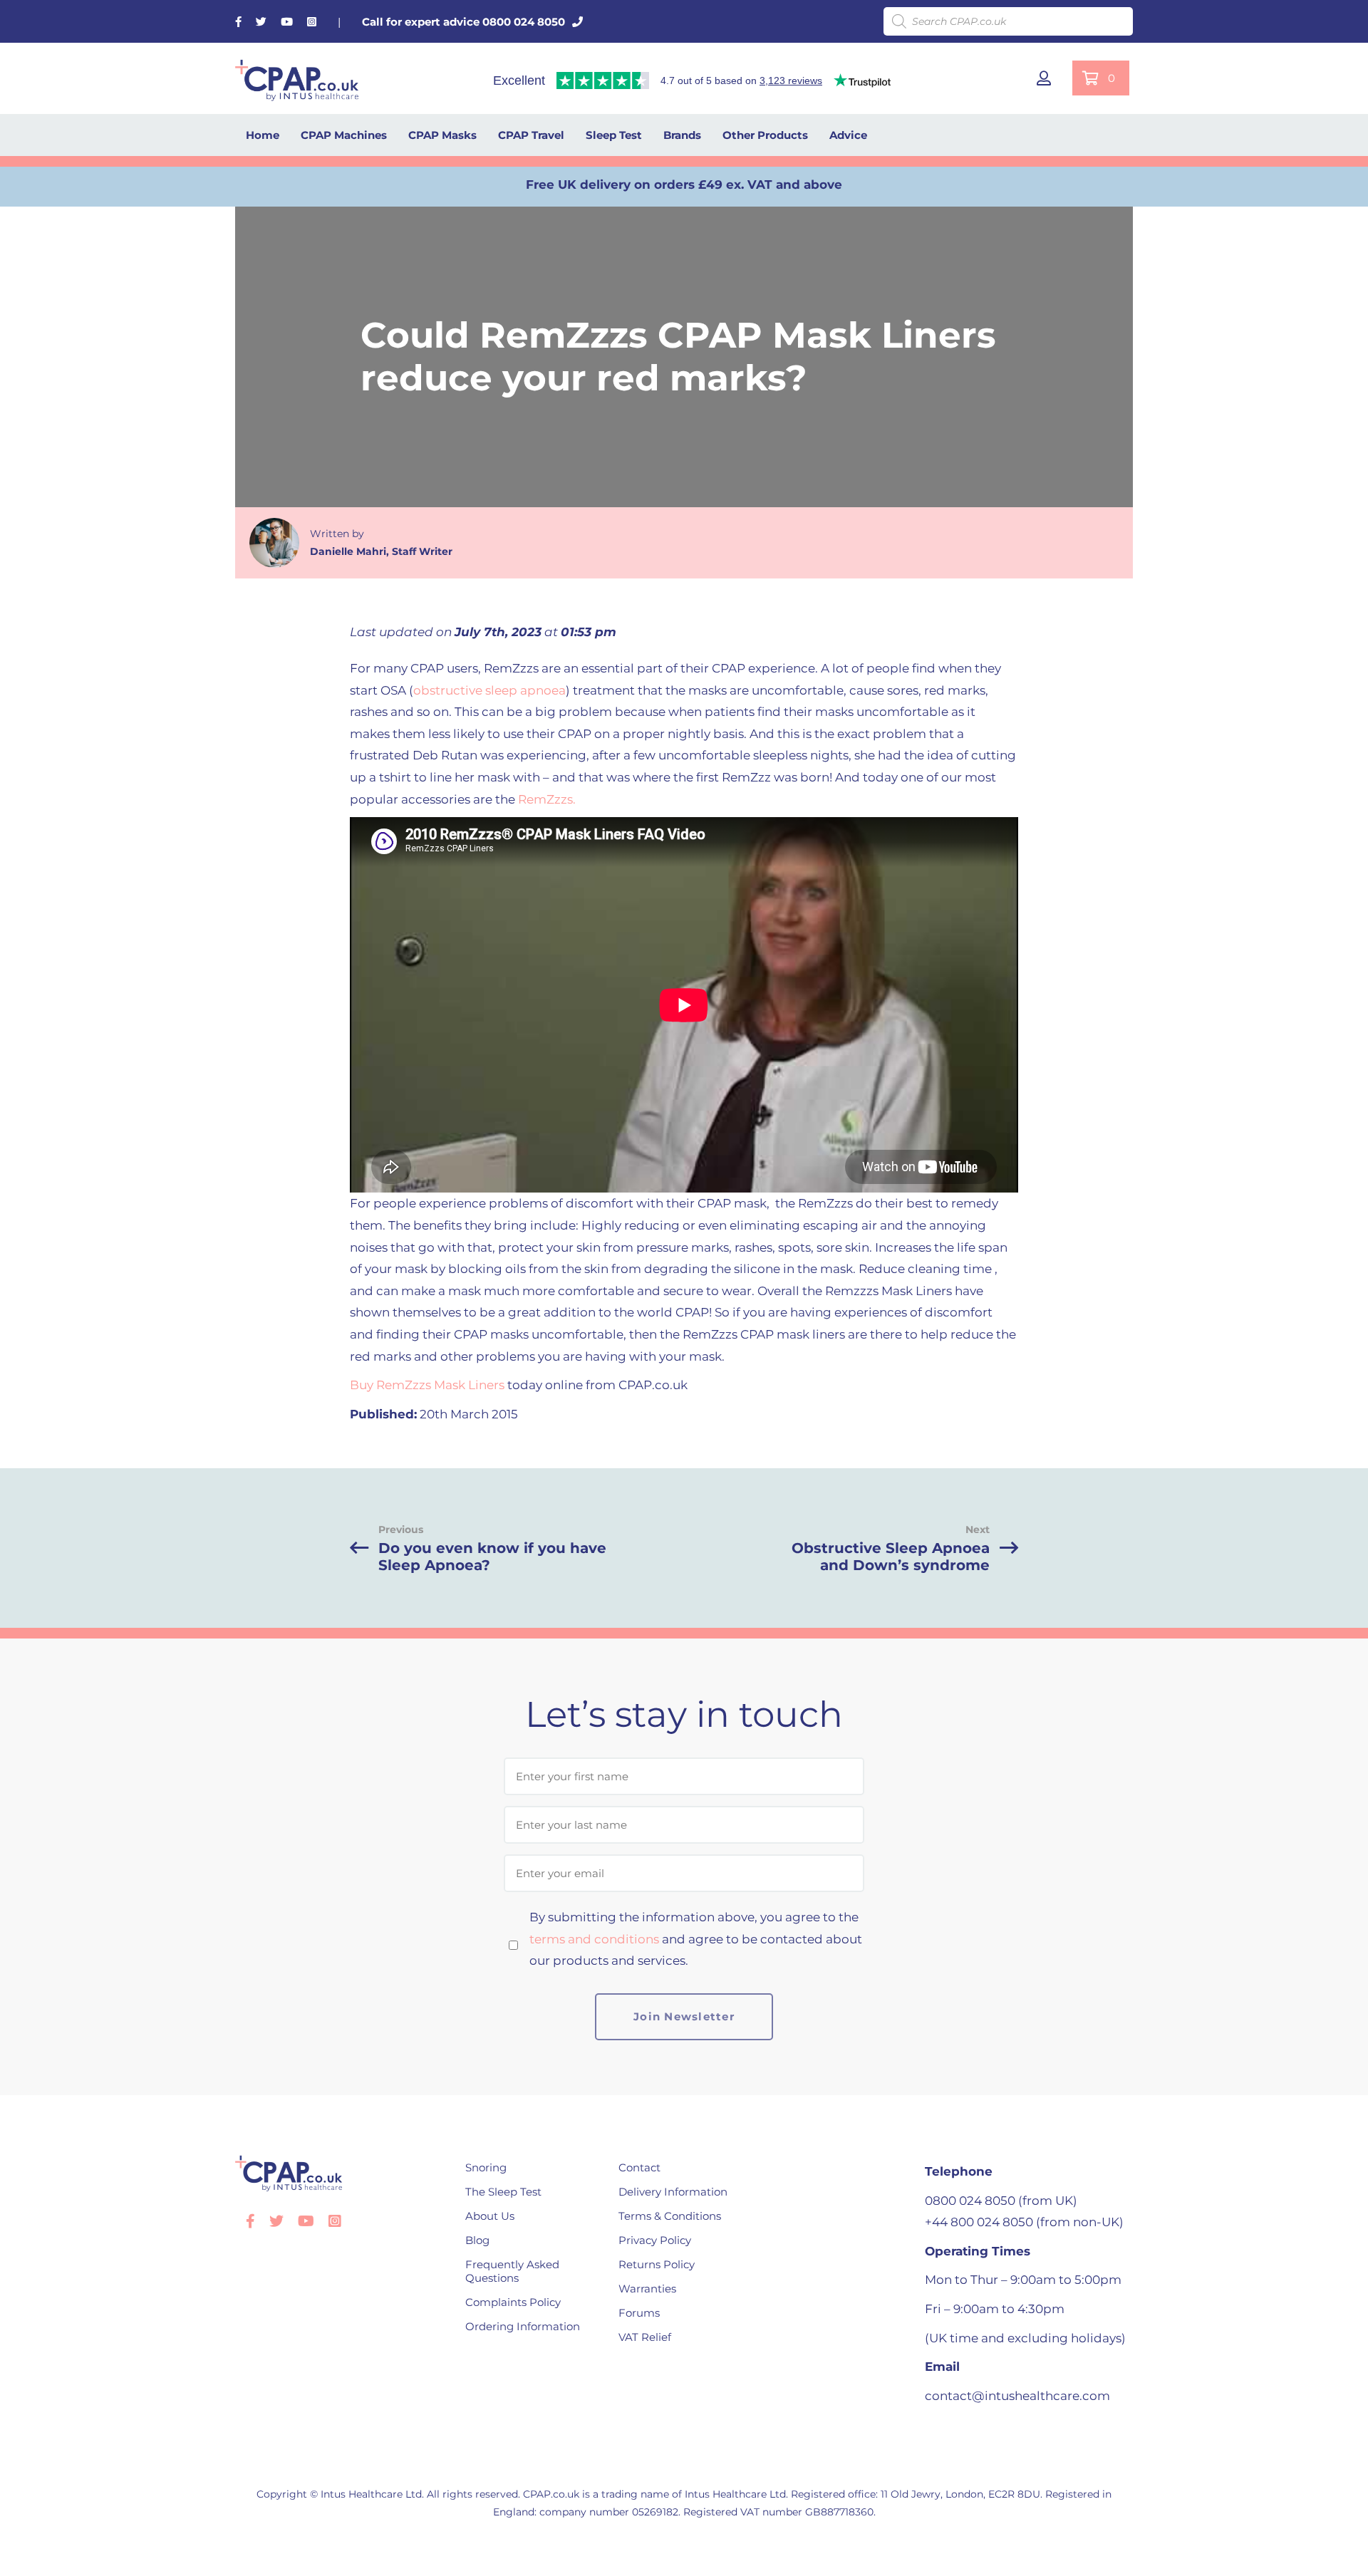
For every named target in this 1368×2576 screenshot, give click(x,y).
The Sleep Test (503, 2192)
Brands (682, 135)
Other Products (765, 135)
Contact (639, 2167)
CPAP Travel (531, 135)
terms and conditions (594, 1939)
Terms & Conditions (670, 2216)
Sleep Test (614, 135)
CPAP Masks (442, 135)
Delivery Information (673, 2192)
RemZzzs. (547, 799)
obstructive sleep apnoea (489, 690)
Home (263, 135)
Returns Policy (657, 2264)
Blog (477, 2240)
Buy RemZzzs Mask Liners (427, 1385)
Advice (848, 135)
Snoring (486, 2167)
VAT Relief (645, 2337)
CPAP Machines (344, 135)
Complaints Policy (513, 2302)
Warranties (647, 2289)
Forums (639, 2313)
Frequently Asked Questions (512, 2271)
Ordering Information (523, 2326)
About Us (490, 2216)
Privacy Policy (655, 2240)
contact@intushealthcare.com (1017, 2396)
